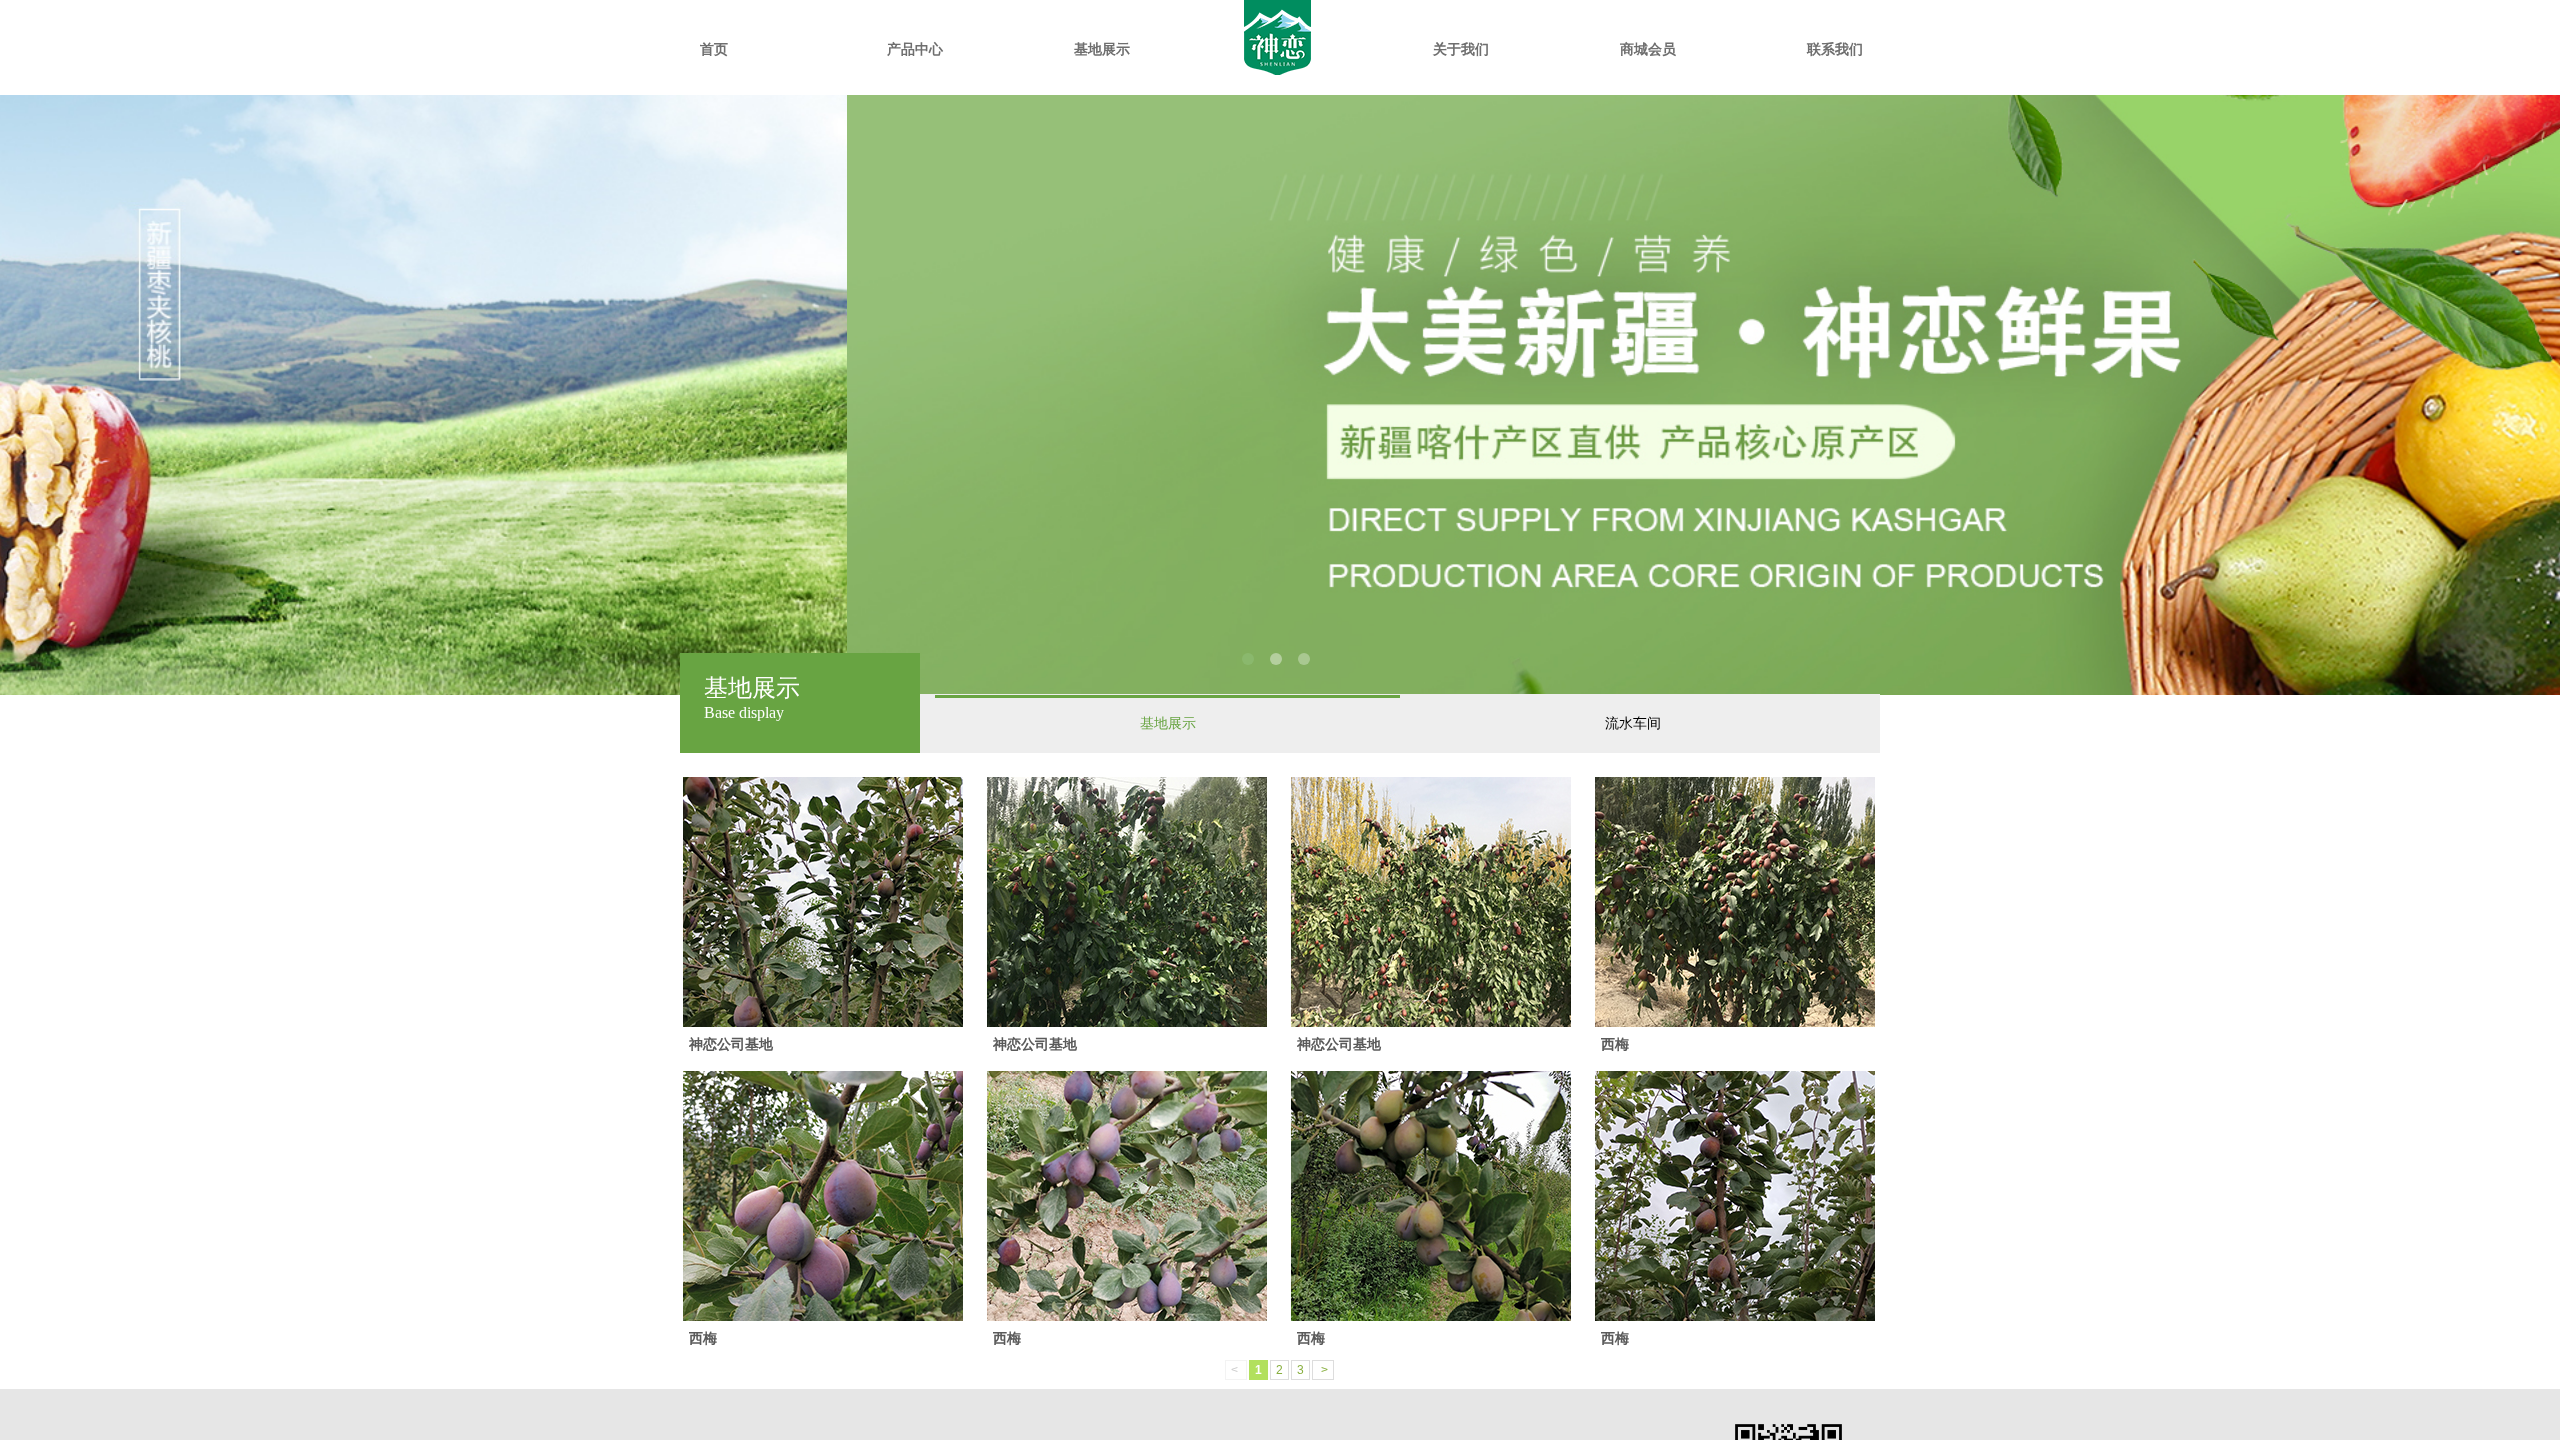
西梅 (1615, 1044)
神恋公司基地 (731, 1044)
